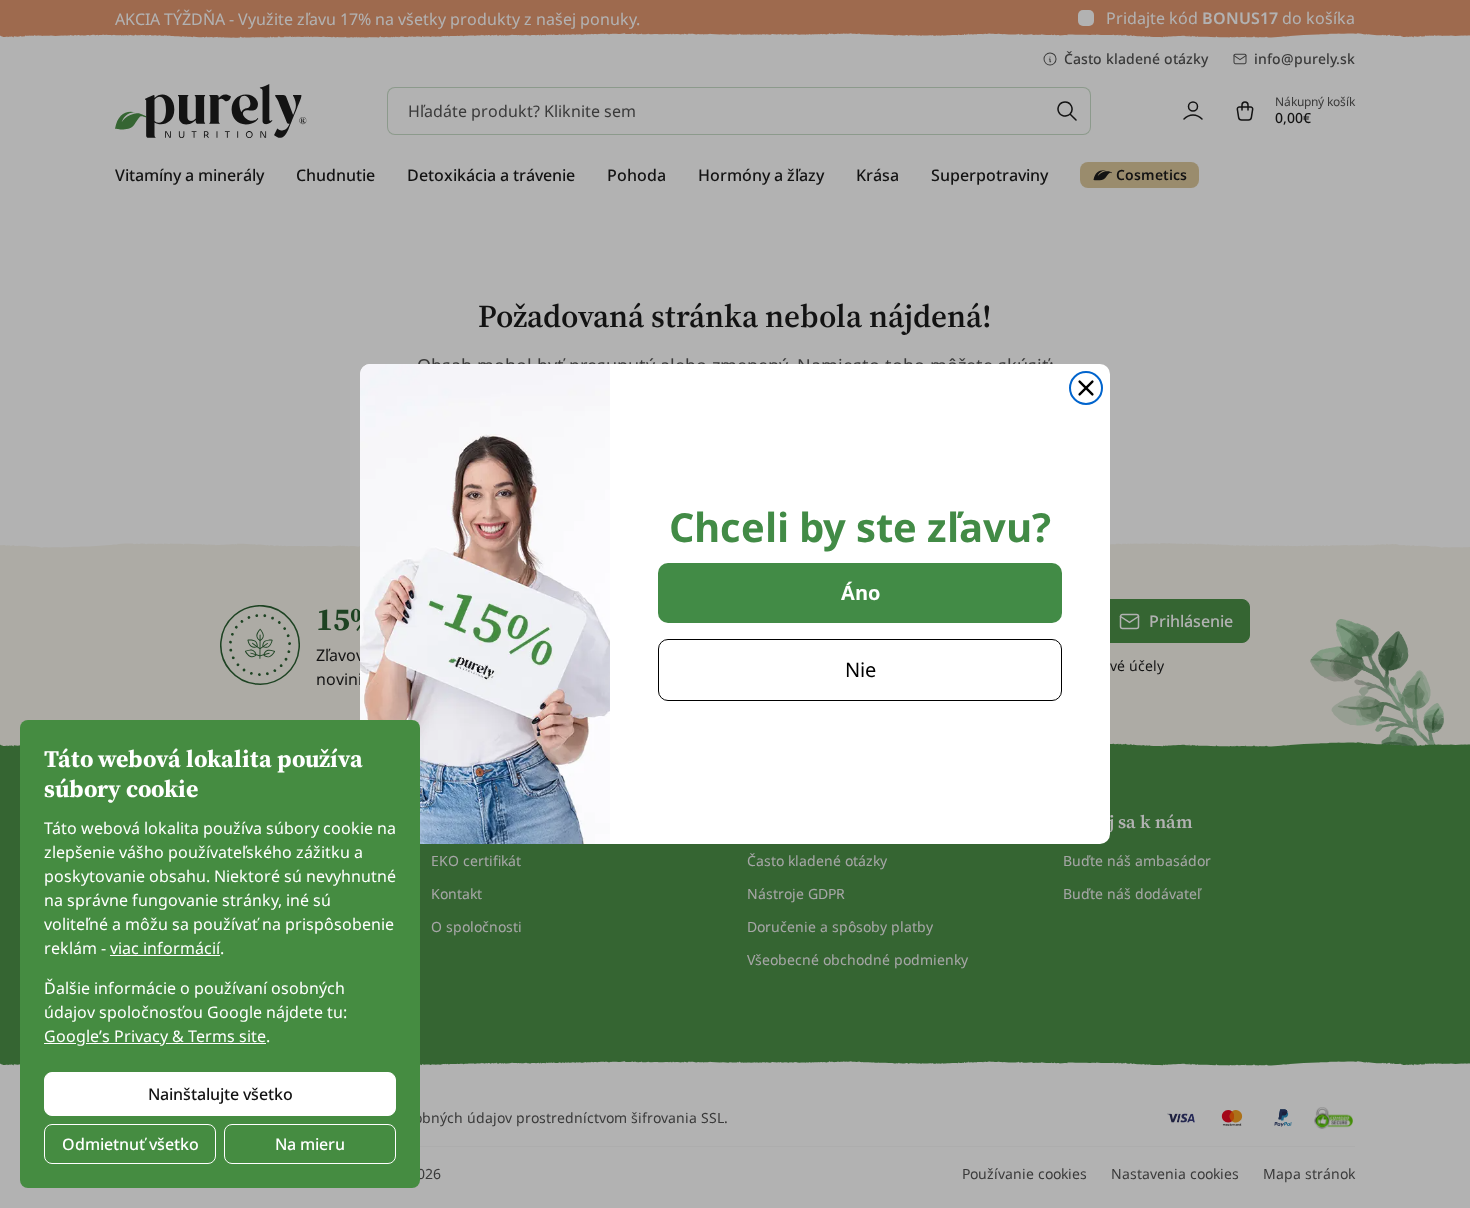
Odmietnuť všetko (130, 1144)
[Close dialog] (1086, 388)
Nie (860, 669)
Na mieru (310, 1144)
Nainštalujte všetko (220, 1094)
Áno (860, 592)
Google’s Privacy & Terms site (155, 1036)
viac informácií (165, 948)
